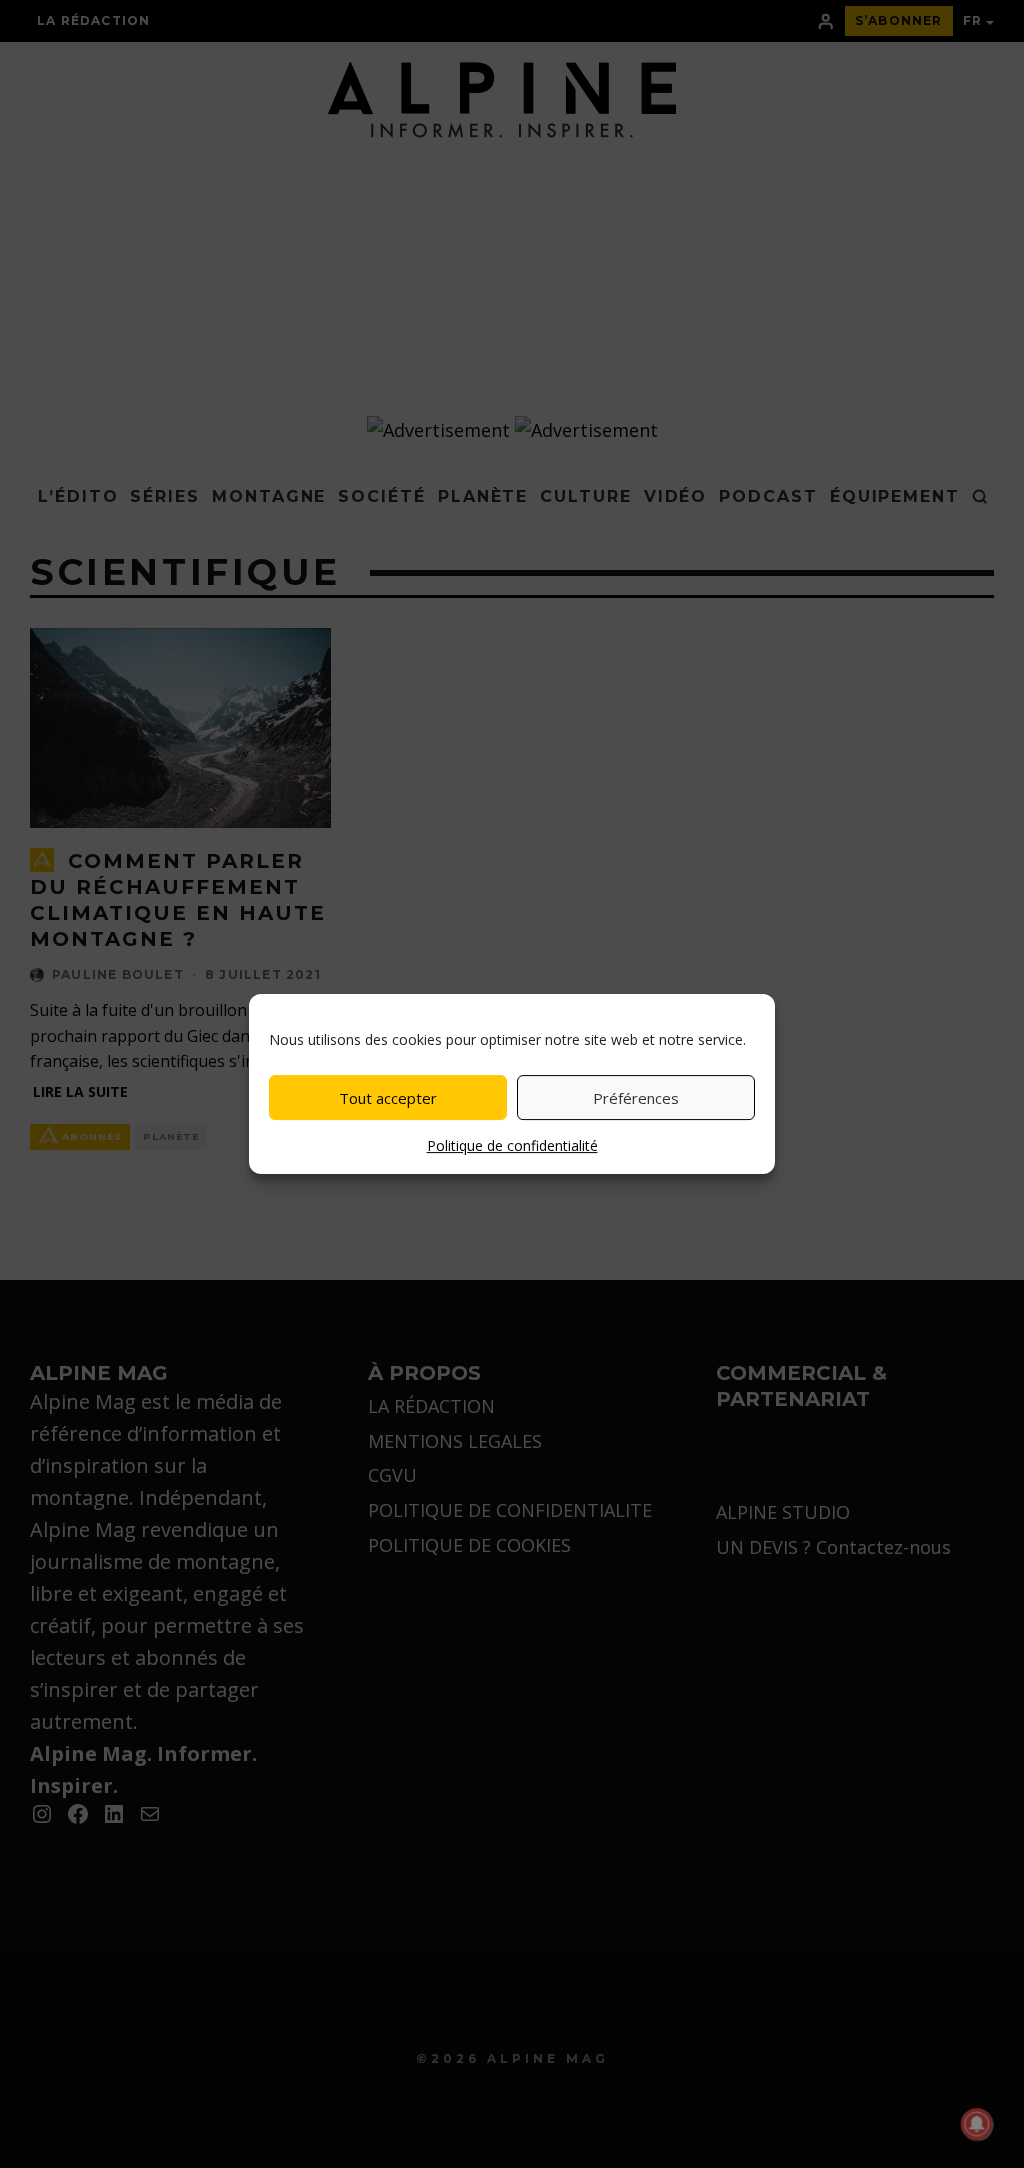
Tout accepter (388, 1098)
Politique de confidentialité (512, 1145)
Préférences (636, 1098)
